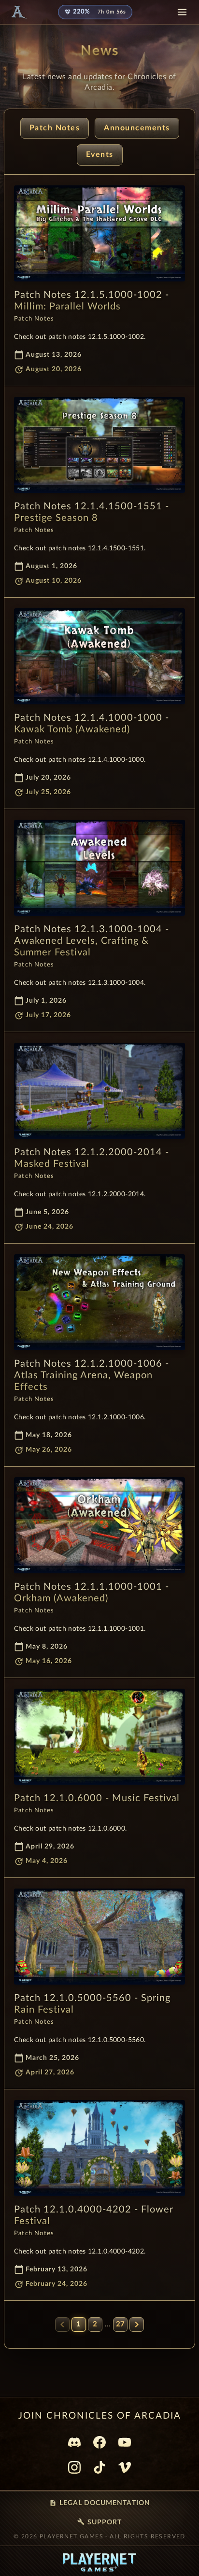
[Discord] (74, 2442)
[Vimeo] (125, 2467)
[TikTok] (99, 2467)
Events (100, 154)
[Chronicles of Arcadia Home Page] (18, 12)
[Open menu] (182, 12)
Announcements (137, 128)
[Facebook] (99, 2442)
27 (120, 2324)
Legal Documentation (100, 2503)
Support (99, 2522)
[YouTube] (125, 2442)
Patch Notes (55, 128)
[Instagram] (74, 2467)
